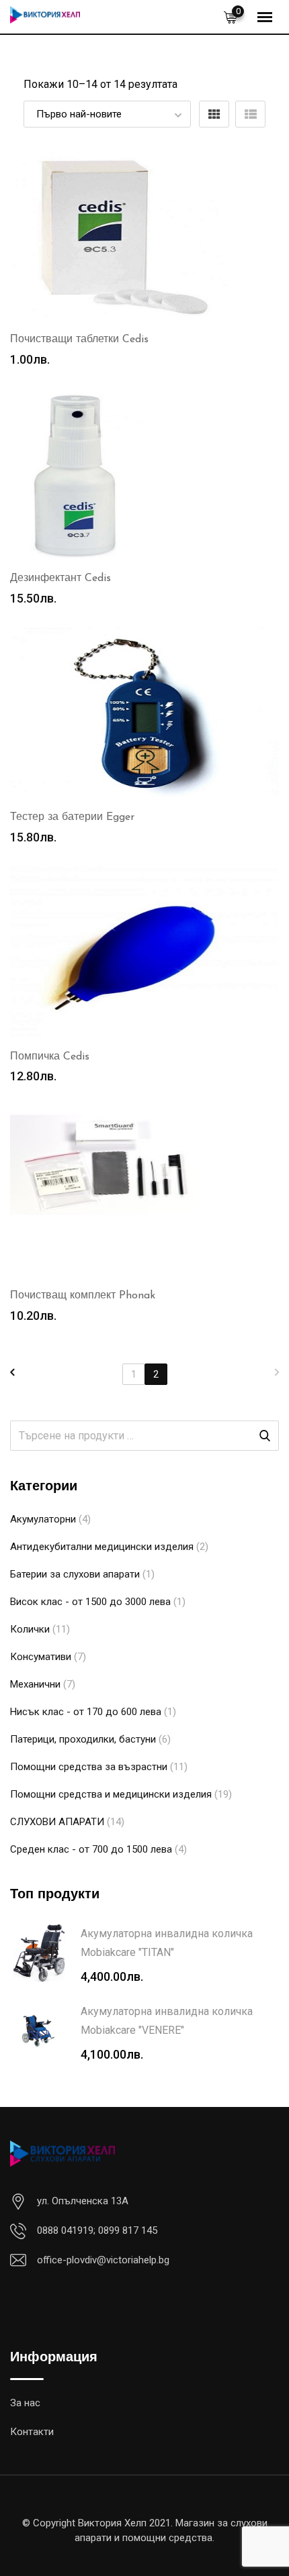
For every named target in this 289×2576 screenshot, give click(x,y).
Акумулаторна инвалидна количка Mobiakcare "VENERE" (167, 2021)
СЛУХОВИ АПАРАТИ (57, 1822)
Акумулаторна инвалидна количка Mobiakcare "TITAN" (167, 1943)
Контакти (32, 2432)
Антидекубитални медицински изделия (102, 1547)
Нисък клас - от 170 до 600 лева (86, 1712)
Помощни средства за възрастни (89, 1767)
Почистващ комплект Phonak (83, 1296)
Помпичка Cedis (50, 1057)
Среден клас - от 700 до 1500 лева (91, 1849)
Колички (30, 1629)
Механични (35, 1684)
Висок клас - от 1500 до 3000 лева (90, 1602)
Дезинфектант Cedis (60, 578)
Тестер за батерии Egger (72, 817)
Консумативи (41, 1657)
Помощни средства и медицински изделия (111, 1794)
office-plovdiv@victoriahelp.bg (103, 2260)
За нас (25, 2403)
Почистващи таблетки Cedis (79, 340)
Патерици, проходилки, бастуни (83, 1739)
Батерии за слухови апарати (75, 1574)
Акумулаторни (43, 1519)
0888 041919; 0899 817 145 (97, 2230)
